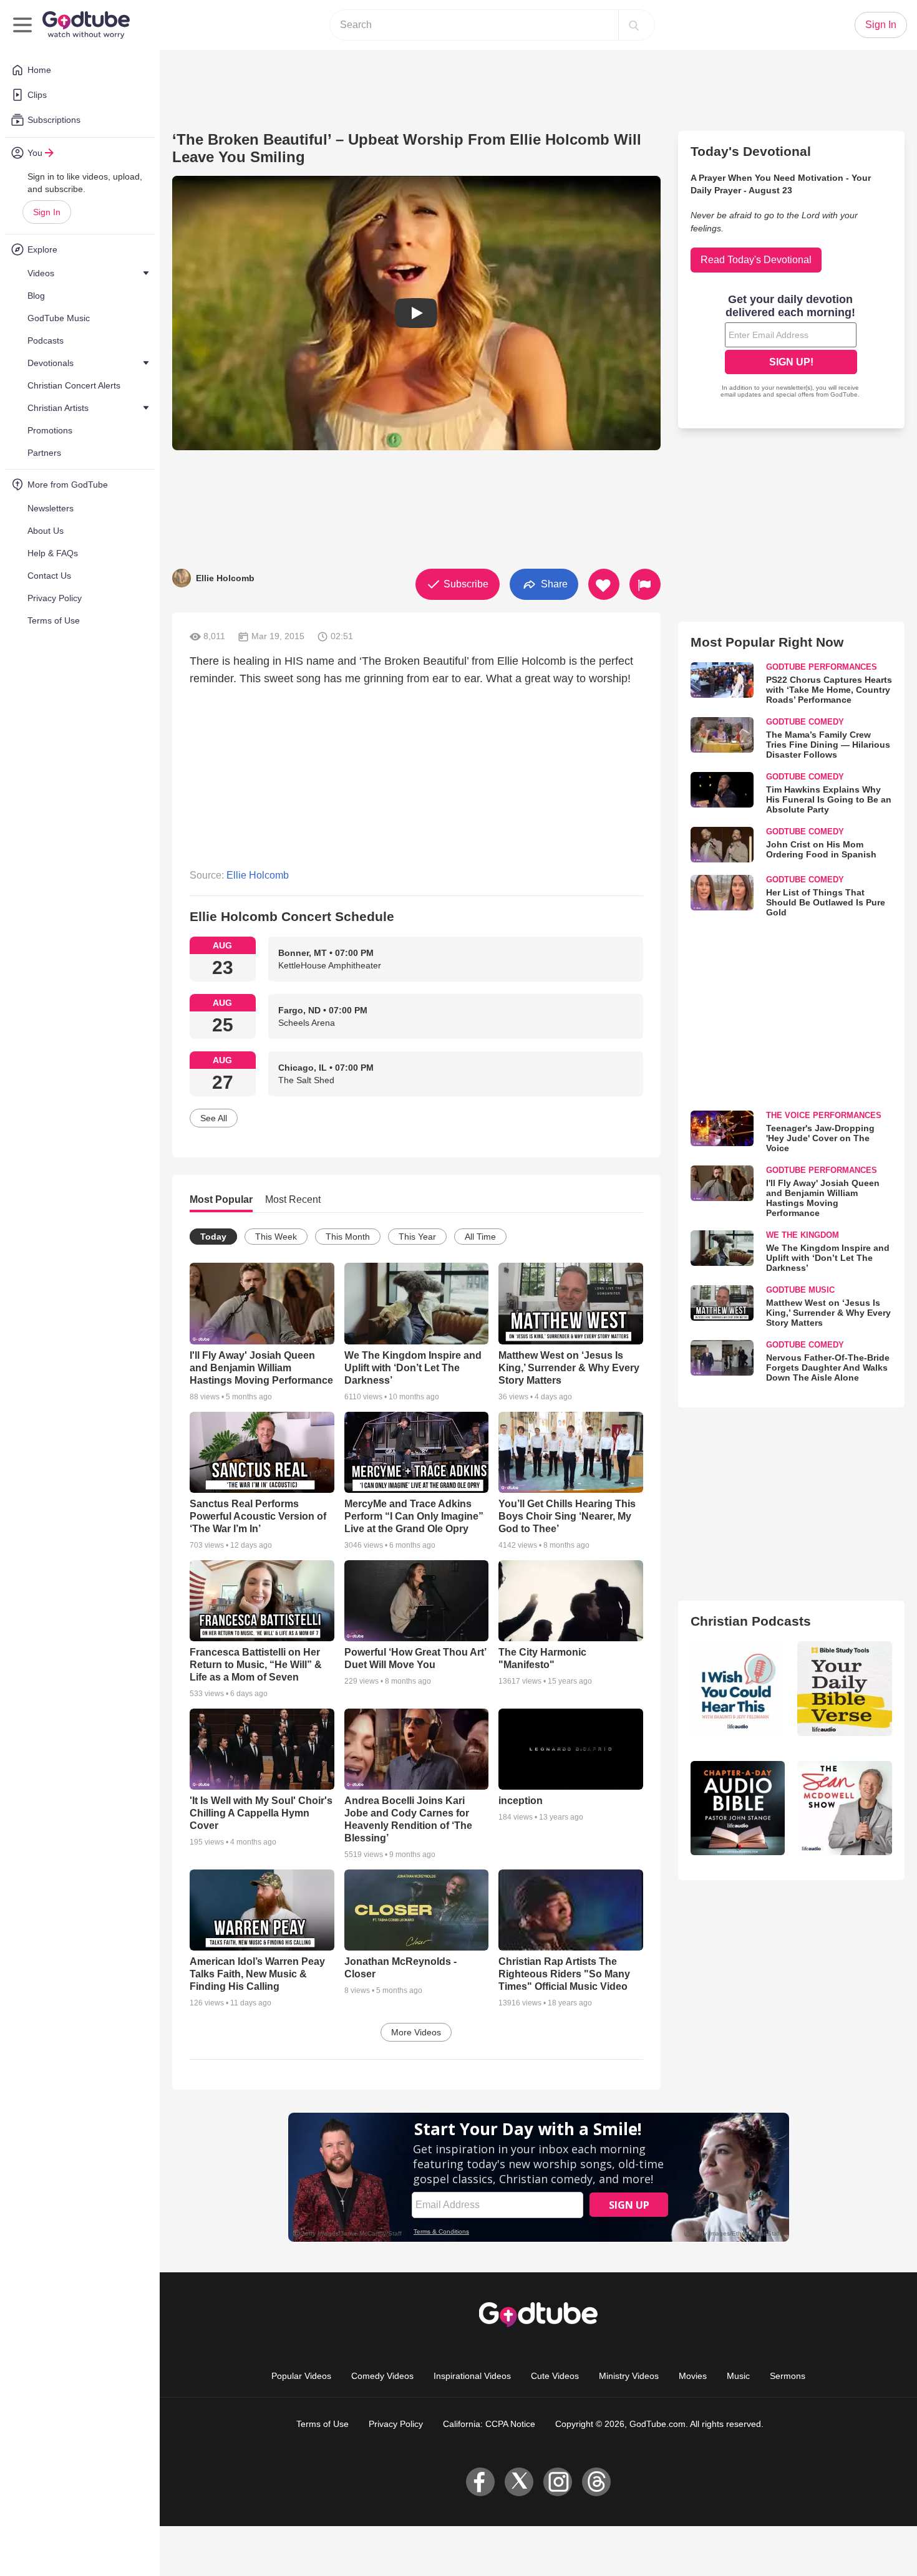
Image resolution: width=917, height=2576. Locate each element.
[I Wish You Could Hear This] (738, 1689)
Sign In (47, 212)
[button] (416, 313)
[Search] (634, 25)
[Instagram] (558, 2482)
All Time (480, 1237)
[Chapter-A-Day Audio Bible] (738, 1808)
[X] (519, 2482)
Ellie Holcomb (258, 875)
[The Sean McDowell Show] (845, 1808)
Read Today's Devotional (756, 260)
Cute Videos (555, 2376)
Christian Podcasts (751, 1621)
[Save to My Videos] (604, 584)
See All (214, 1118)
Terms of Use (323, 2424)
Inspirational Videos (472, 2376)
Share (553, 583)
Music (738, 2376)
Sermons (788, 2376)
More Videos (416, 2032)
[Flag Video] (645, 584)
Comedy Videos (382, 2376)
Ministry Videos (629, 2376)
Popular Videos (301, 2376)
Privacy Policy (396, 2424)
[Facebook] (480, 2482)
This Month (348, 1237)
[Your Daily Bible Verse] (845, 1689)
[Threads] (596, 2482)
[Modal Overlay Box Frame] (791, 347)
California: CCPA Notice (489, 2424)
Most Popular (221, 1199)
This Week (276, 1237)
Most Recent (293, 1199)
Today (213, 1237)
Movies (693, 2376)
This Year (417, 1237)
